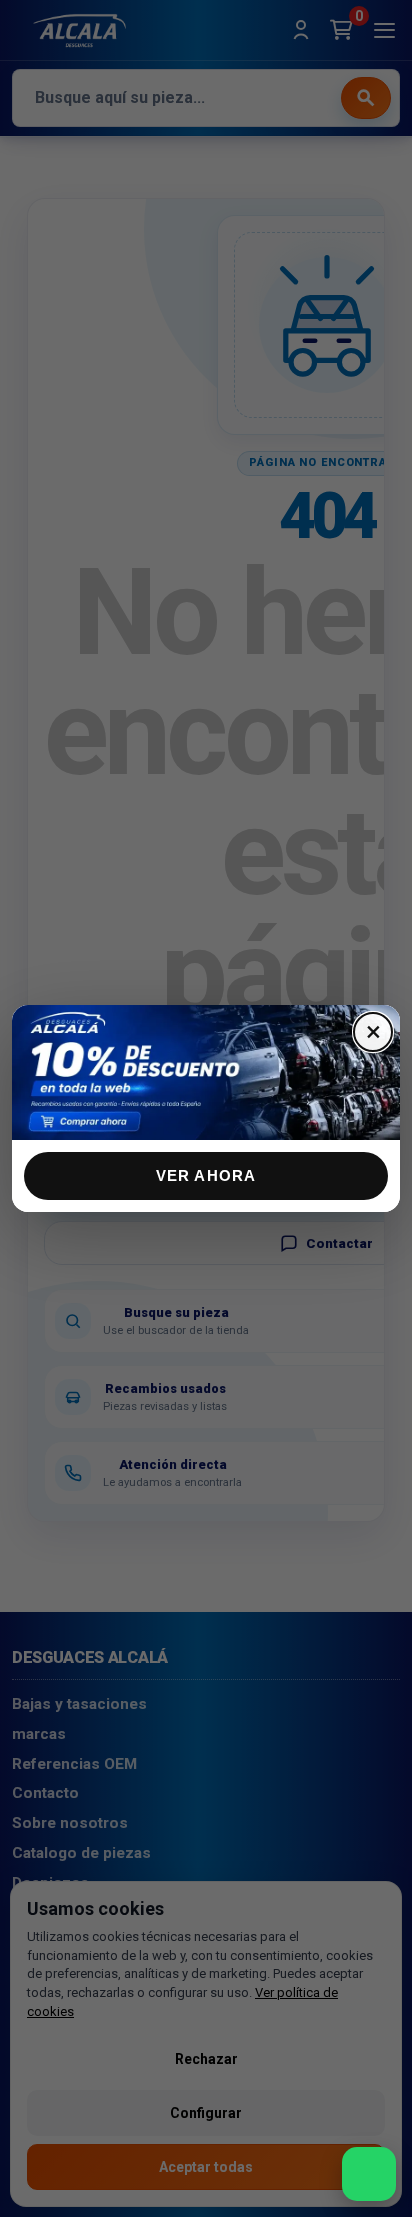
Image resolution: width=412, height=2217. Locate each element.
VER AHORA (206, 1175)
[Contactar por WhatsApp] (369, 2174)
